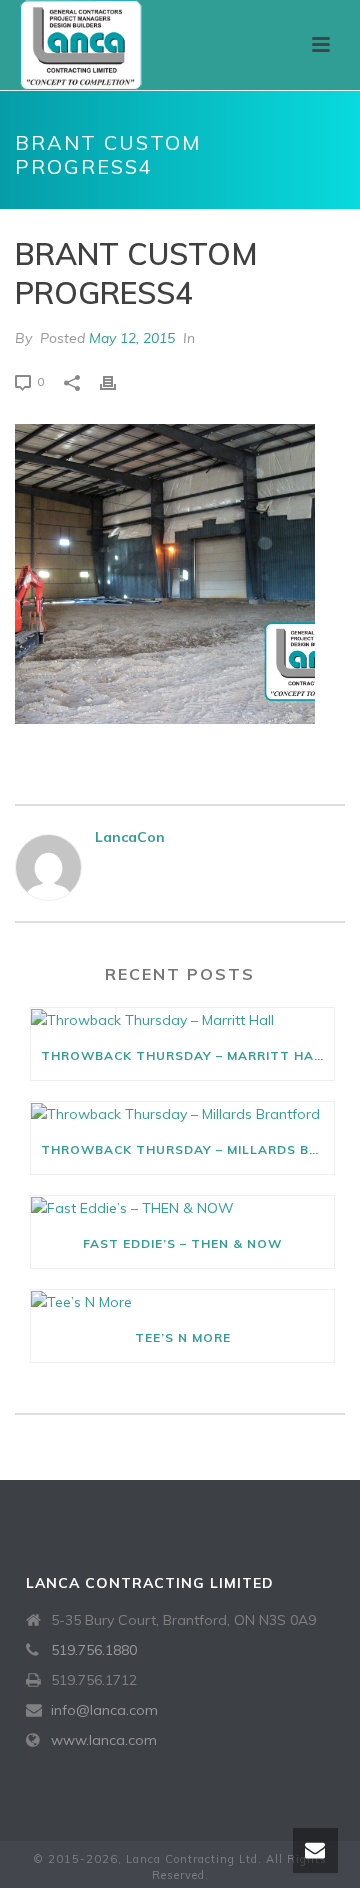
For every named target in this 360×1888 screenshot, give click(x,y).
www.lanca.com (104, 1740)
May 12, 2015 (132, 338)
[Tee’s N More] (182, 1302)
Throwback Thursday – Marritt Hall (185, 1055)
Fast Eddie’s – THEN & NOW (182, 1243)
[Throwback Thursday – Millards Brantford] (182, 1114)
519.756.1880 (94, 1650)
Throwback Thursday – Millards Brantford (187, 1149)
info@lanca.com (104, 1710)
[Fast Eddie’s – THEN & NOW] (182, 1208)
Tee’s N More (183, 1337)
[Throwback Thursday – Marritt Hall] (182, 1020)
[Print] (118, 381)
